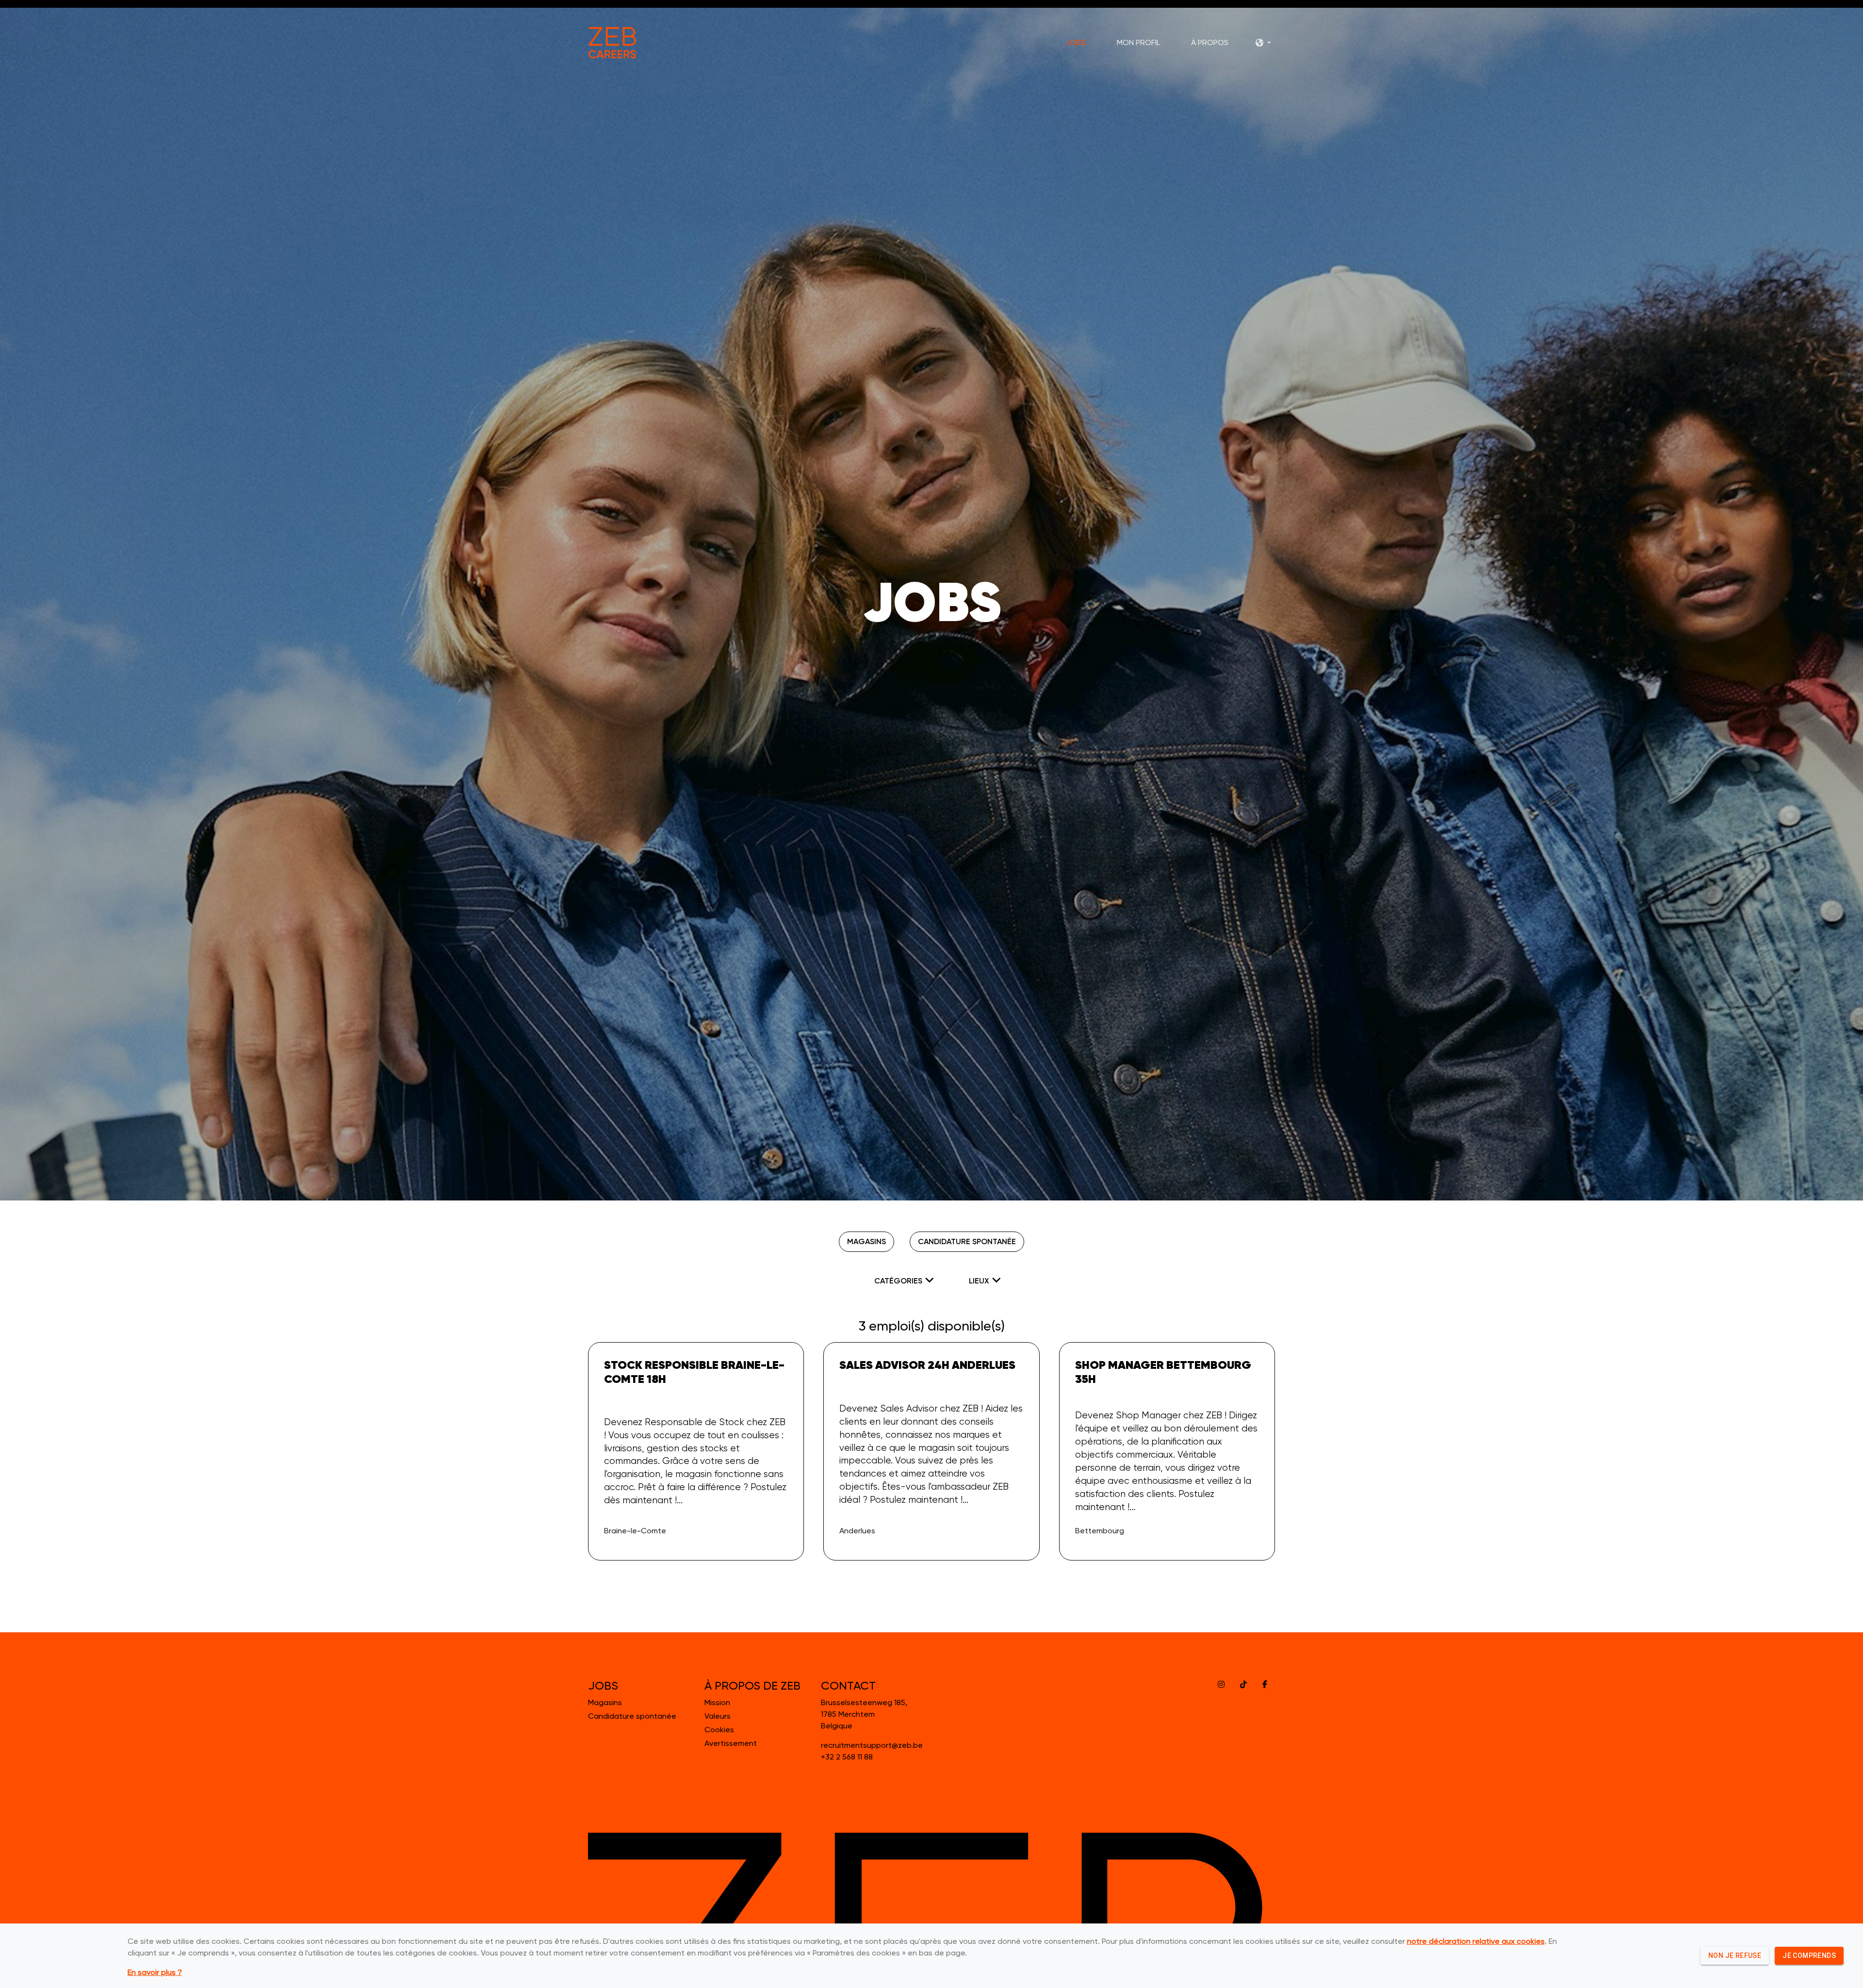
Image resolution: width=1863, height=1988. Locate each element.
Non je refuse (1735, 1955)
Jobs (1076, 43)
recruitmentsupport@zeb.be (872, 1745)
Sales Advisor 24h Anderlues (927, 1365)
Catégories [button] (898, 1281)
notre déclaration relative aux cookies (1476, 1941)
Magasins (866, 1241)
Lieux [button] (979, 1281)
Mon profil (1138, 43)
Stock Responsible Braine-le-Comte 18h (694, 1372)
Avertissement (731, 1743)
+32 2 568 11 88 (847, 1757)
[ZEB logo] (612, 43)
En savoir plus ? (155, 1972)
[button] (1263, 43)
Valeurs (718, 1716)
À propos (1210, 43)
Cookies (719, 1730)
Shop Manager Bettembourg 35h (1163, 1372)
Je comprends (1809, 1955)
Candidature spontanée (967, 1241)
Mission (717, 1702)
